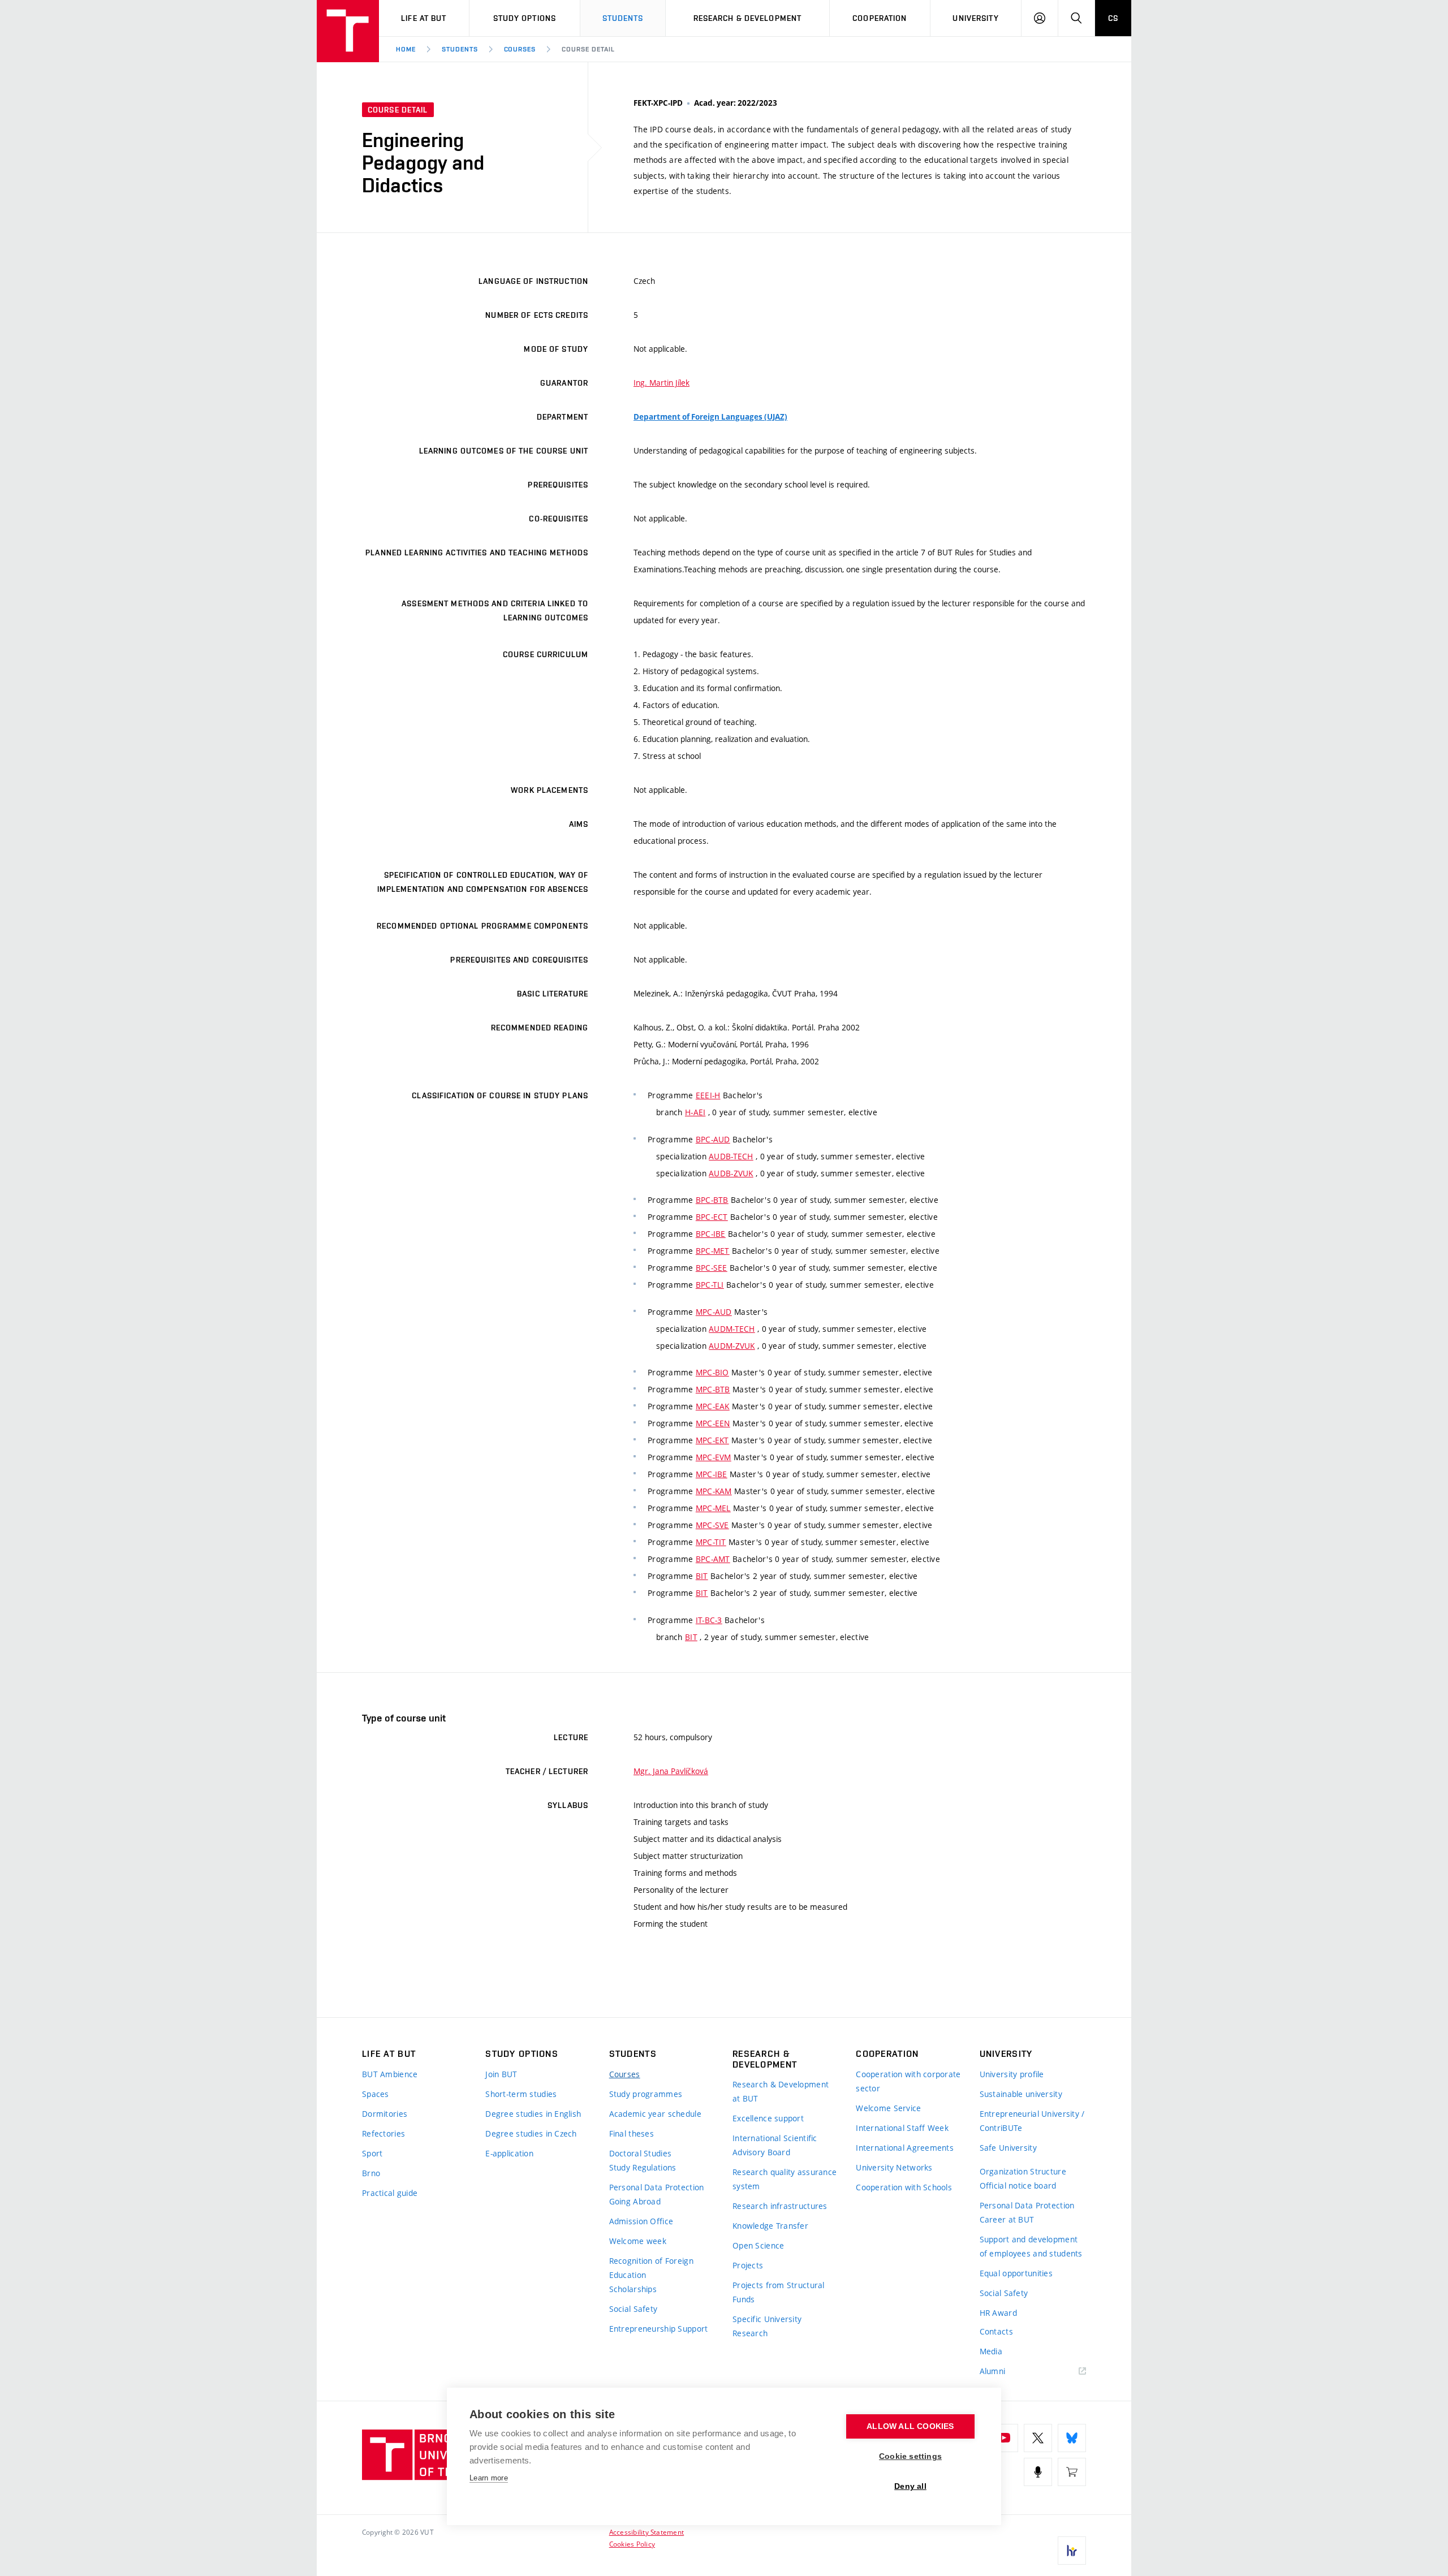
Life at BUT (424, 18)
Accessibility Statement (647, 2532)
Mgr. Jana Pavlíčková (671, 1771)
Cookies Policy (632, 2544)
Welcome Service (888, 2108)
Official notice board (1018, 2185)
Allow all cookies (910, 2426)
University (975, 18)
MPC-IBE (712, 1474)
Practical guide (390, 2193)
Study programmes (646, 2094)
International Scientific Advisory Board (775, 2145)
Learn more (489, 2478)
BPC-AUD (713, 1139)
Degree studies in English (533, 2114)
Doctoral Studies (640, 2153)
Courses (520, 49)
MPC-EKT (712, 1440)
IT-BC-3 (709, 1620)
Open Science (758, 2245)
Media (991, 2351)
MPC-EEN (713, 1423)
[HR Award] (1072, 2551)
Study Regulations (643, 2167)
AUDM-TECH (732, 1329)
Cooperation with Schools (904, 2187)
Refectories (383, 2133)
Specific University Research (767, 2326)
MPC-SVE (712, 1525)
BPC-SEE (712, 1268)
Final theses (632, 2133)
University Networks (894, 2167)
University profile (1012, 2074)
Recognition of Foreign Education (651, 2268)
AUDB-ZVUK (731, 1173)
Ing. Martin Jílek (661, 383)
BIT (702, 1576)
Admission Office (641, 2221)
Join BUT (501, 2074)
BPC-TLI (710, 1285)
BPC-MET (713, 1251)
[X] (1038, 2438)
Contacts (996, 2331)
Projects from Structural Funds (779, 2292)
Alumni (993, 2371)
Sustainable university (1021, 2094)
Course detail (588, 49)
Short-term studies (521, 2094)
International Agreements (905, 2148)
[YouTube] (1004, 2438)
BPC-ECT (712, 1217)
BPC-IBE (711, 1234)
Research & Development (748, 18)
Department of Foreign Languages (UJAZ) (710, 417)
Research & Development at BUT (781, 2091)
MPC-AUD (714, 1312)
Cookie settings (910, 2456)
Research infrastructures (780, 2206)
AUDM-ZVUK (732, 1346)
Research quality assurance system (785, 2179)
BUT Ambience (390, 2074)
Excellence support (768, 2118)
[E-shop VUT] (1072, 2472)
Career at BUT (1007, 2219)
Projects (748, 2265)
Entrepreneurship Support (659, 2329)
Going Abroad (635, 2201)
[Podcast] (1038, 2472)
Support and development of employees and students (1031, 2246)
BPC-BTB (712, 1200)
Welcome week (638, 2241)
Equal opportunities (1016, 2273)
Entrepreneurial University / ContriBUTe (1032, 2121)
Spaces (376, 2094)
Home (406, 49)
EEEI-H (708, 1095)
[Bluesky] (1072, 2438)
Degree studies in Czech (531, 2133)
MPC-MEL (713, 1508)
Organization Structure (1023, 2171)
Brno (371, 2173)
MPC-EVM (714, 1457)
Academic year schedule (655, 2114)
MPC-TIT (711, 1542)
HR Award (998, 2313)
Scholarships (633, 2289)
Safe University (1008, 2148)
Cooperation (880, 18)
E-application (509, 2153)
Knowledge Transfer (770, 2226)
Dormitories (385, 2114)
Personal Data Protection (657, 2187)
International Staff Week (902, 2128)
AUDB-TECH (731, 1156)
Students (623, 18)
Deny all (910, 2486)
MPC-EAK (713, 1406)
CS (1113, 18)
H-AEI (695, 1112)
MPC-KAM (714, 1491)
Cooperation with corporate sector (908, 2081)
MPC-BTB (713, 1389)
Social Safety (633, 2309)
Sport (372, 2153)
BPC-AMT (713, 1559)
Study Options (525, 18)
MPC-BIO (712, 1372)
